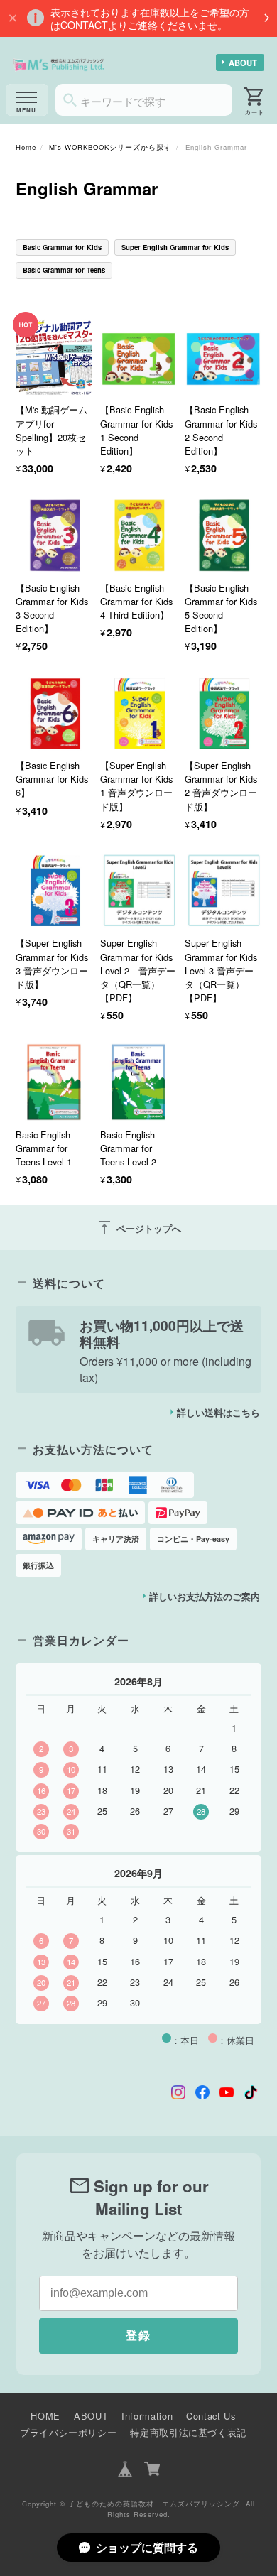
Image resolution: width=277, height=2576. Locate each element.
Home (26, 147)
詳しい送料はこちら (218, 1413)
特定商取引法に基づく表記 (188, 2432)
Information (147, 2416)
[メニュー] (27, 100)
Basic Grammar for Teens (64, 270)
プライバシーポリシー (68, 2432)
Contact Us (211, 2416)
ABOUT (243, 63)
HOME (45, 2416)
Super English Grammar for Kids (175, 247)
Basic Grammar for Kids (62, 247)
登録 (138, 2336)
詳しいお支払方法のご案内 (205, 1597)
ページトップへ (138, 1227)
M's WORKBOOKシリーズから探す (110, 147)
